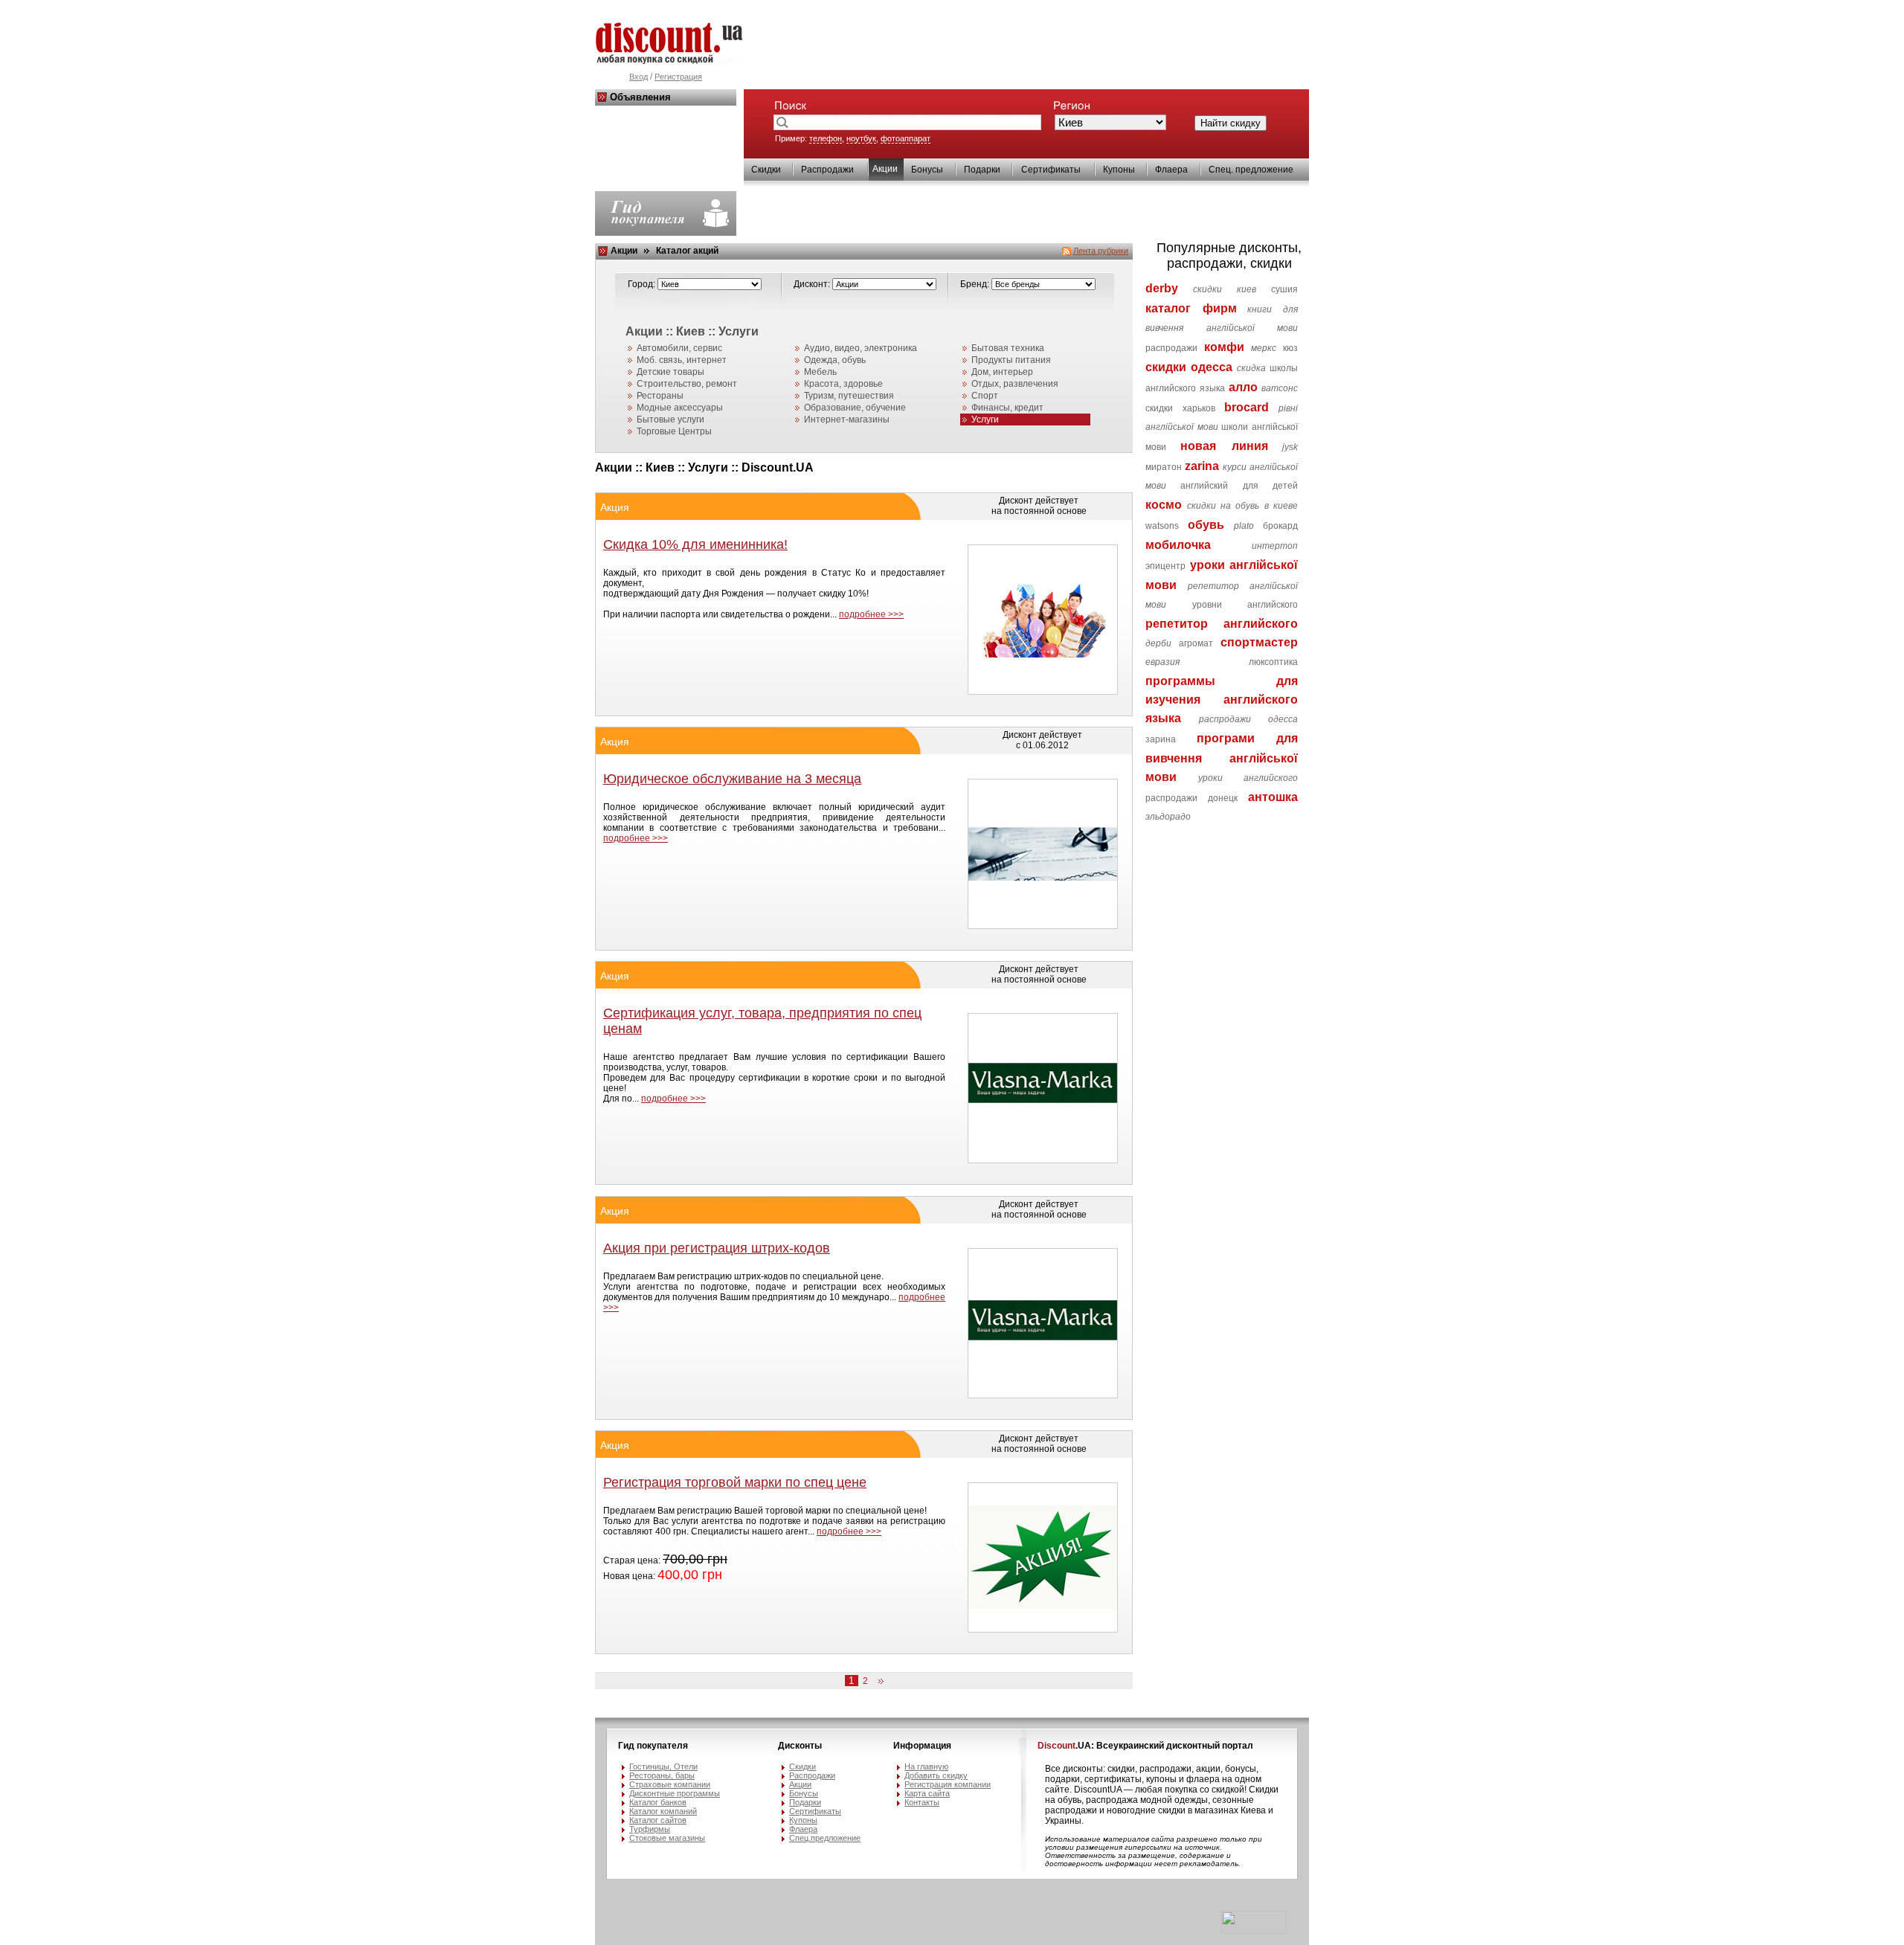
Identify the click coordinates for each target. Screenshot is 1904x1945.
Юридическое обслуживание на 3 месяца (732, 779)
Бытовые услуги (670, 419)
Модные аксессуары (680, 408)
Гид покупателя (653, 1746)
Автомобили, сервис (679, 348)
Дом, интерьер (1002, 372)
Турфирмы (650, 1829)
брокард (1280, 526)
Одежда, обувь (835, 360)
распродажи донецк (1191, 798)
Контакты (922, 1802)
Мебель (820, 372)
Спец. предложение (1251, 170)
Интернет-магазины (847, 419)
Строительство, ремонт (687, 384)
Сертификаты (1051, 170)
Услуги (985, 419)
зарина (1161, 739)
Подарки (982, 170)
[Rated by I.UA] (1254, 1931)
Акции (624, 251)
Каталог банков (658, 1802)
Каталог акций (687, 251)
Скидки (766, 170)
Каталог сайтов (658, 1820)
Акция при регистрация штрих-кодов (717, 1248)
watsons (1162, 526)
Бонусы (927, 170)
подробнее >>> (871, 614)
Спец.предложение (825, 1838)
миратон (1164, 467)
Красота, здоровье (843, 384)
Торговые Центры (674, 431)
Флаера (1171, 170)
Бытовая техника (1008, 348)
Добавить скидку (936, 1775)
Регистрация (678, 77)
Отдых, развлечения (1015, 384)
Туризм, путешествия (849, 396)
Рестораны (660, 396)
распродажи (1171, 348)
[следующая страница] (878, 1682)
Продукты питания (1011, 360)
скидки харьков (1180, 408)
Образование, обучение (855, 408)
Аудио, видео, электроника (861, 348)
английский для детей (1239, 486)
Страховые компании (670, 1784)
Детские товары (670, 372)
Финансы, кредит (1007, 408)
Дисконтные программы (675, 1793)
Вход (639, 77)
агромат (1196, 643)
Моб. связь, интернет (682, 360)
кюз (1290, 348)
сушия (1284, 289)
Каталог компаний (663, 1811)
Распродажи (827, 170)
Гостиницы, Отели (663, 1766)
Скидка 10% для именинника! (695, 544)
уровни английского (1245, 605)
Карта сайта (927, 1793)
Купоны (1119, 170)
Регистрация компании (948, 1784)
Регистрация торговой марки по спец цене (735, 1482)
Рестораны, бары (662, 1775)
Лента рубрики (1101, 251)
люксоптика (1273, 662)
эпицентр (1165, 566)
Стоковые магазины (667, 1838)
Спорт (985, 396)
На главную (926, 1766)
